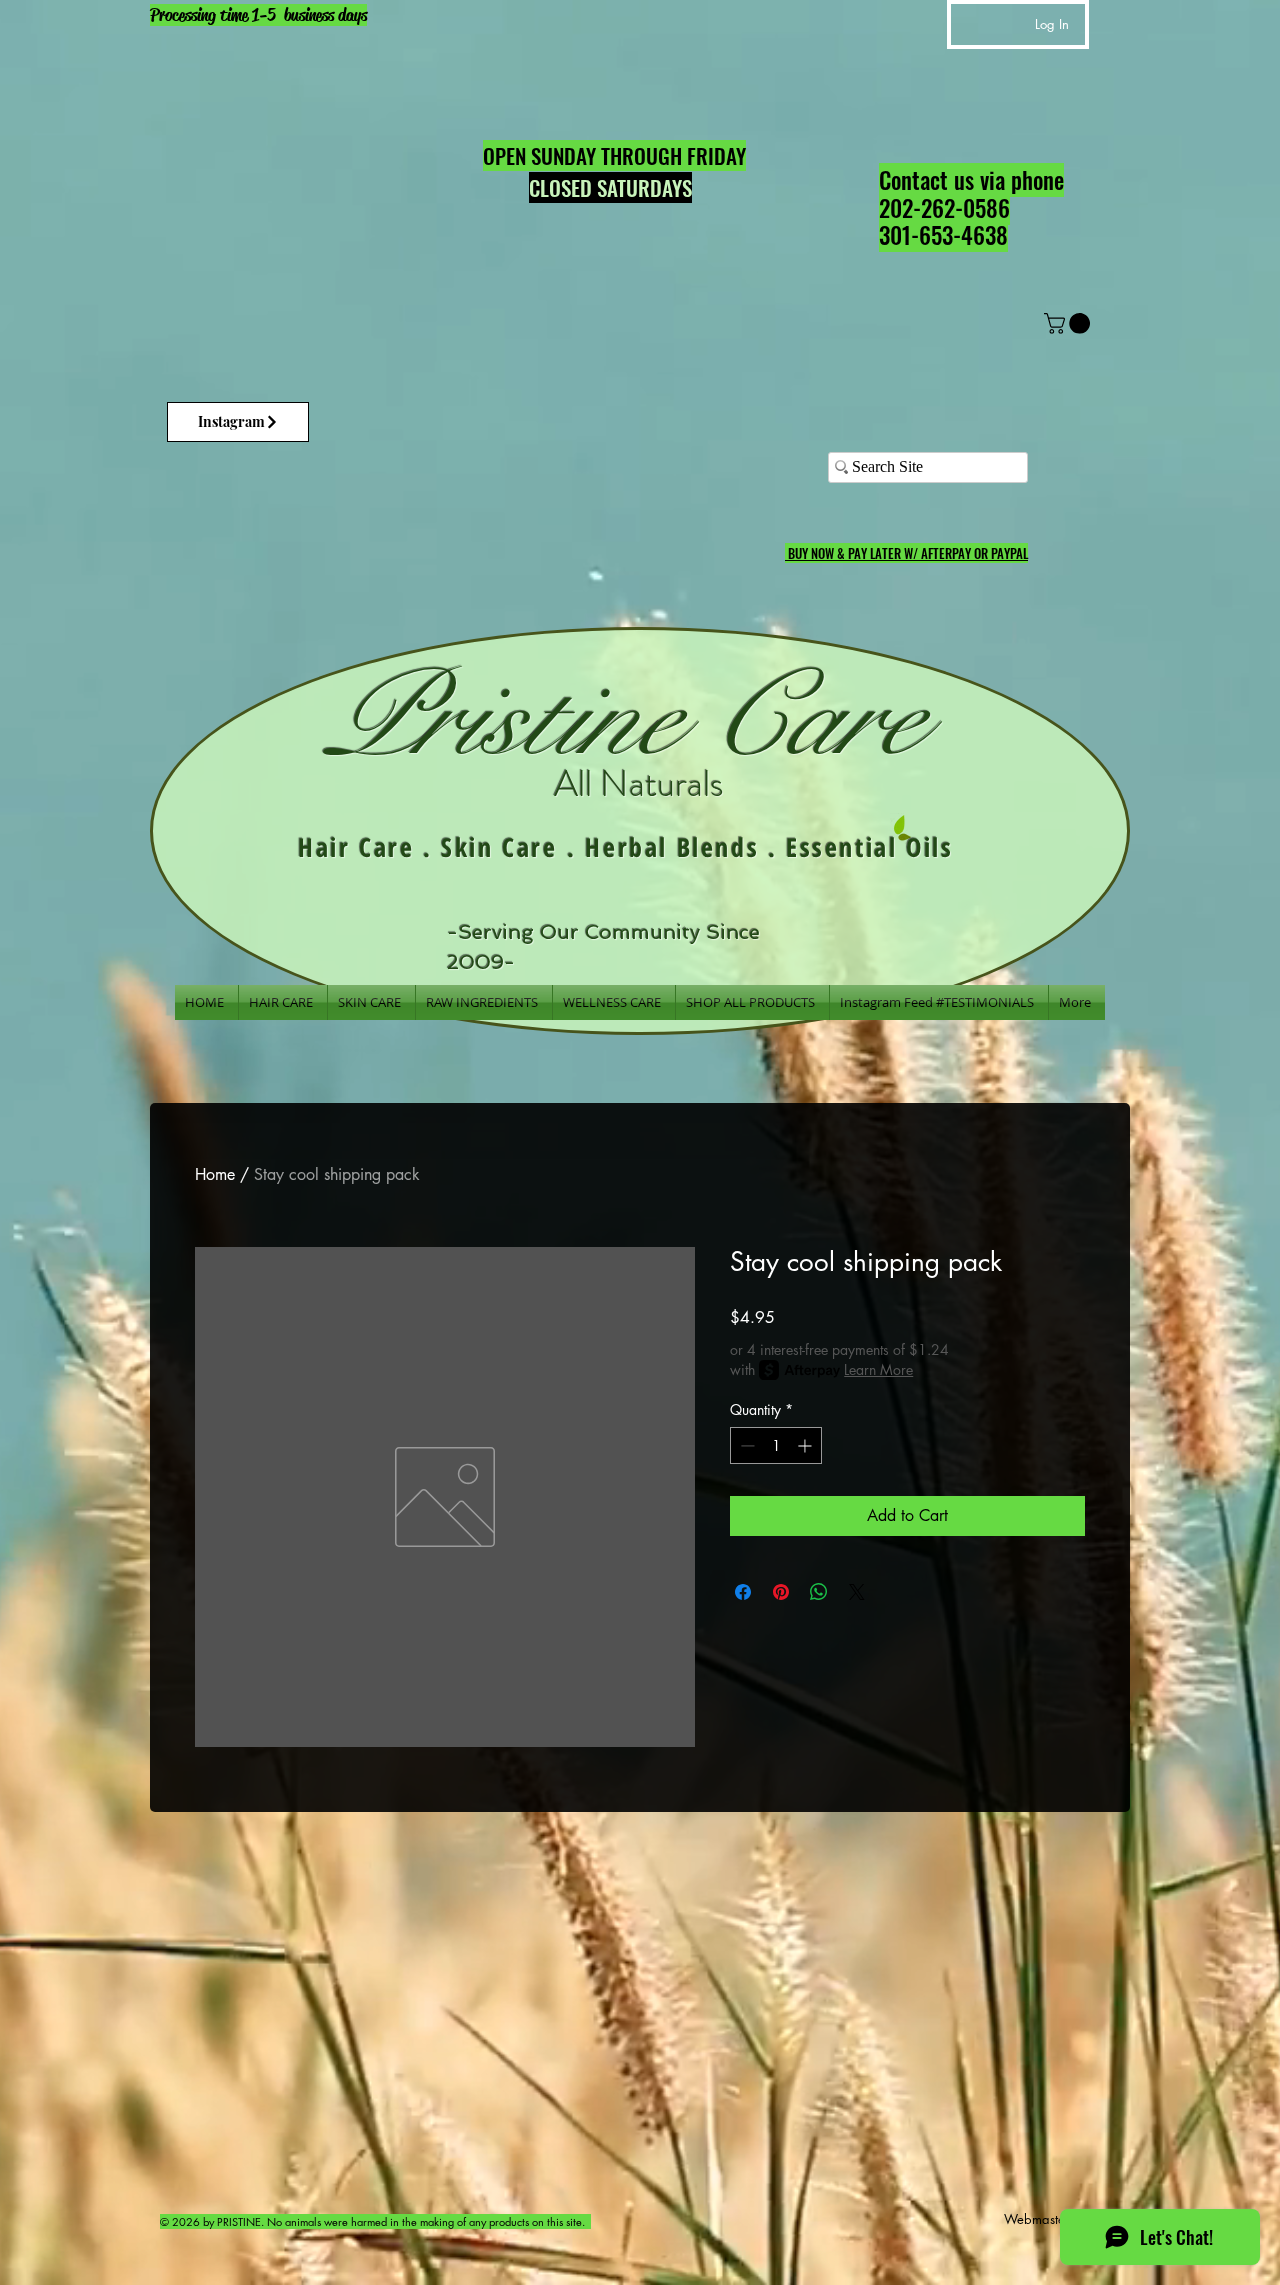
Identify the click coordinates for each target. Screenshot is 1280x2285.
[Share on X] (857, 1592)
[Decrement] (745, 1445)
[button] (1069, 323)
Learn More (878, 1369)
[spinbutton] (776, 1445)
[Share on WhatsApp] (819, 1592)
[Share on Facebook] (743, 1592)
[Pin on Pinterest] (781, 1592)
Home (215, 1174)
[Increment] (806, 1445)
